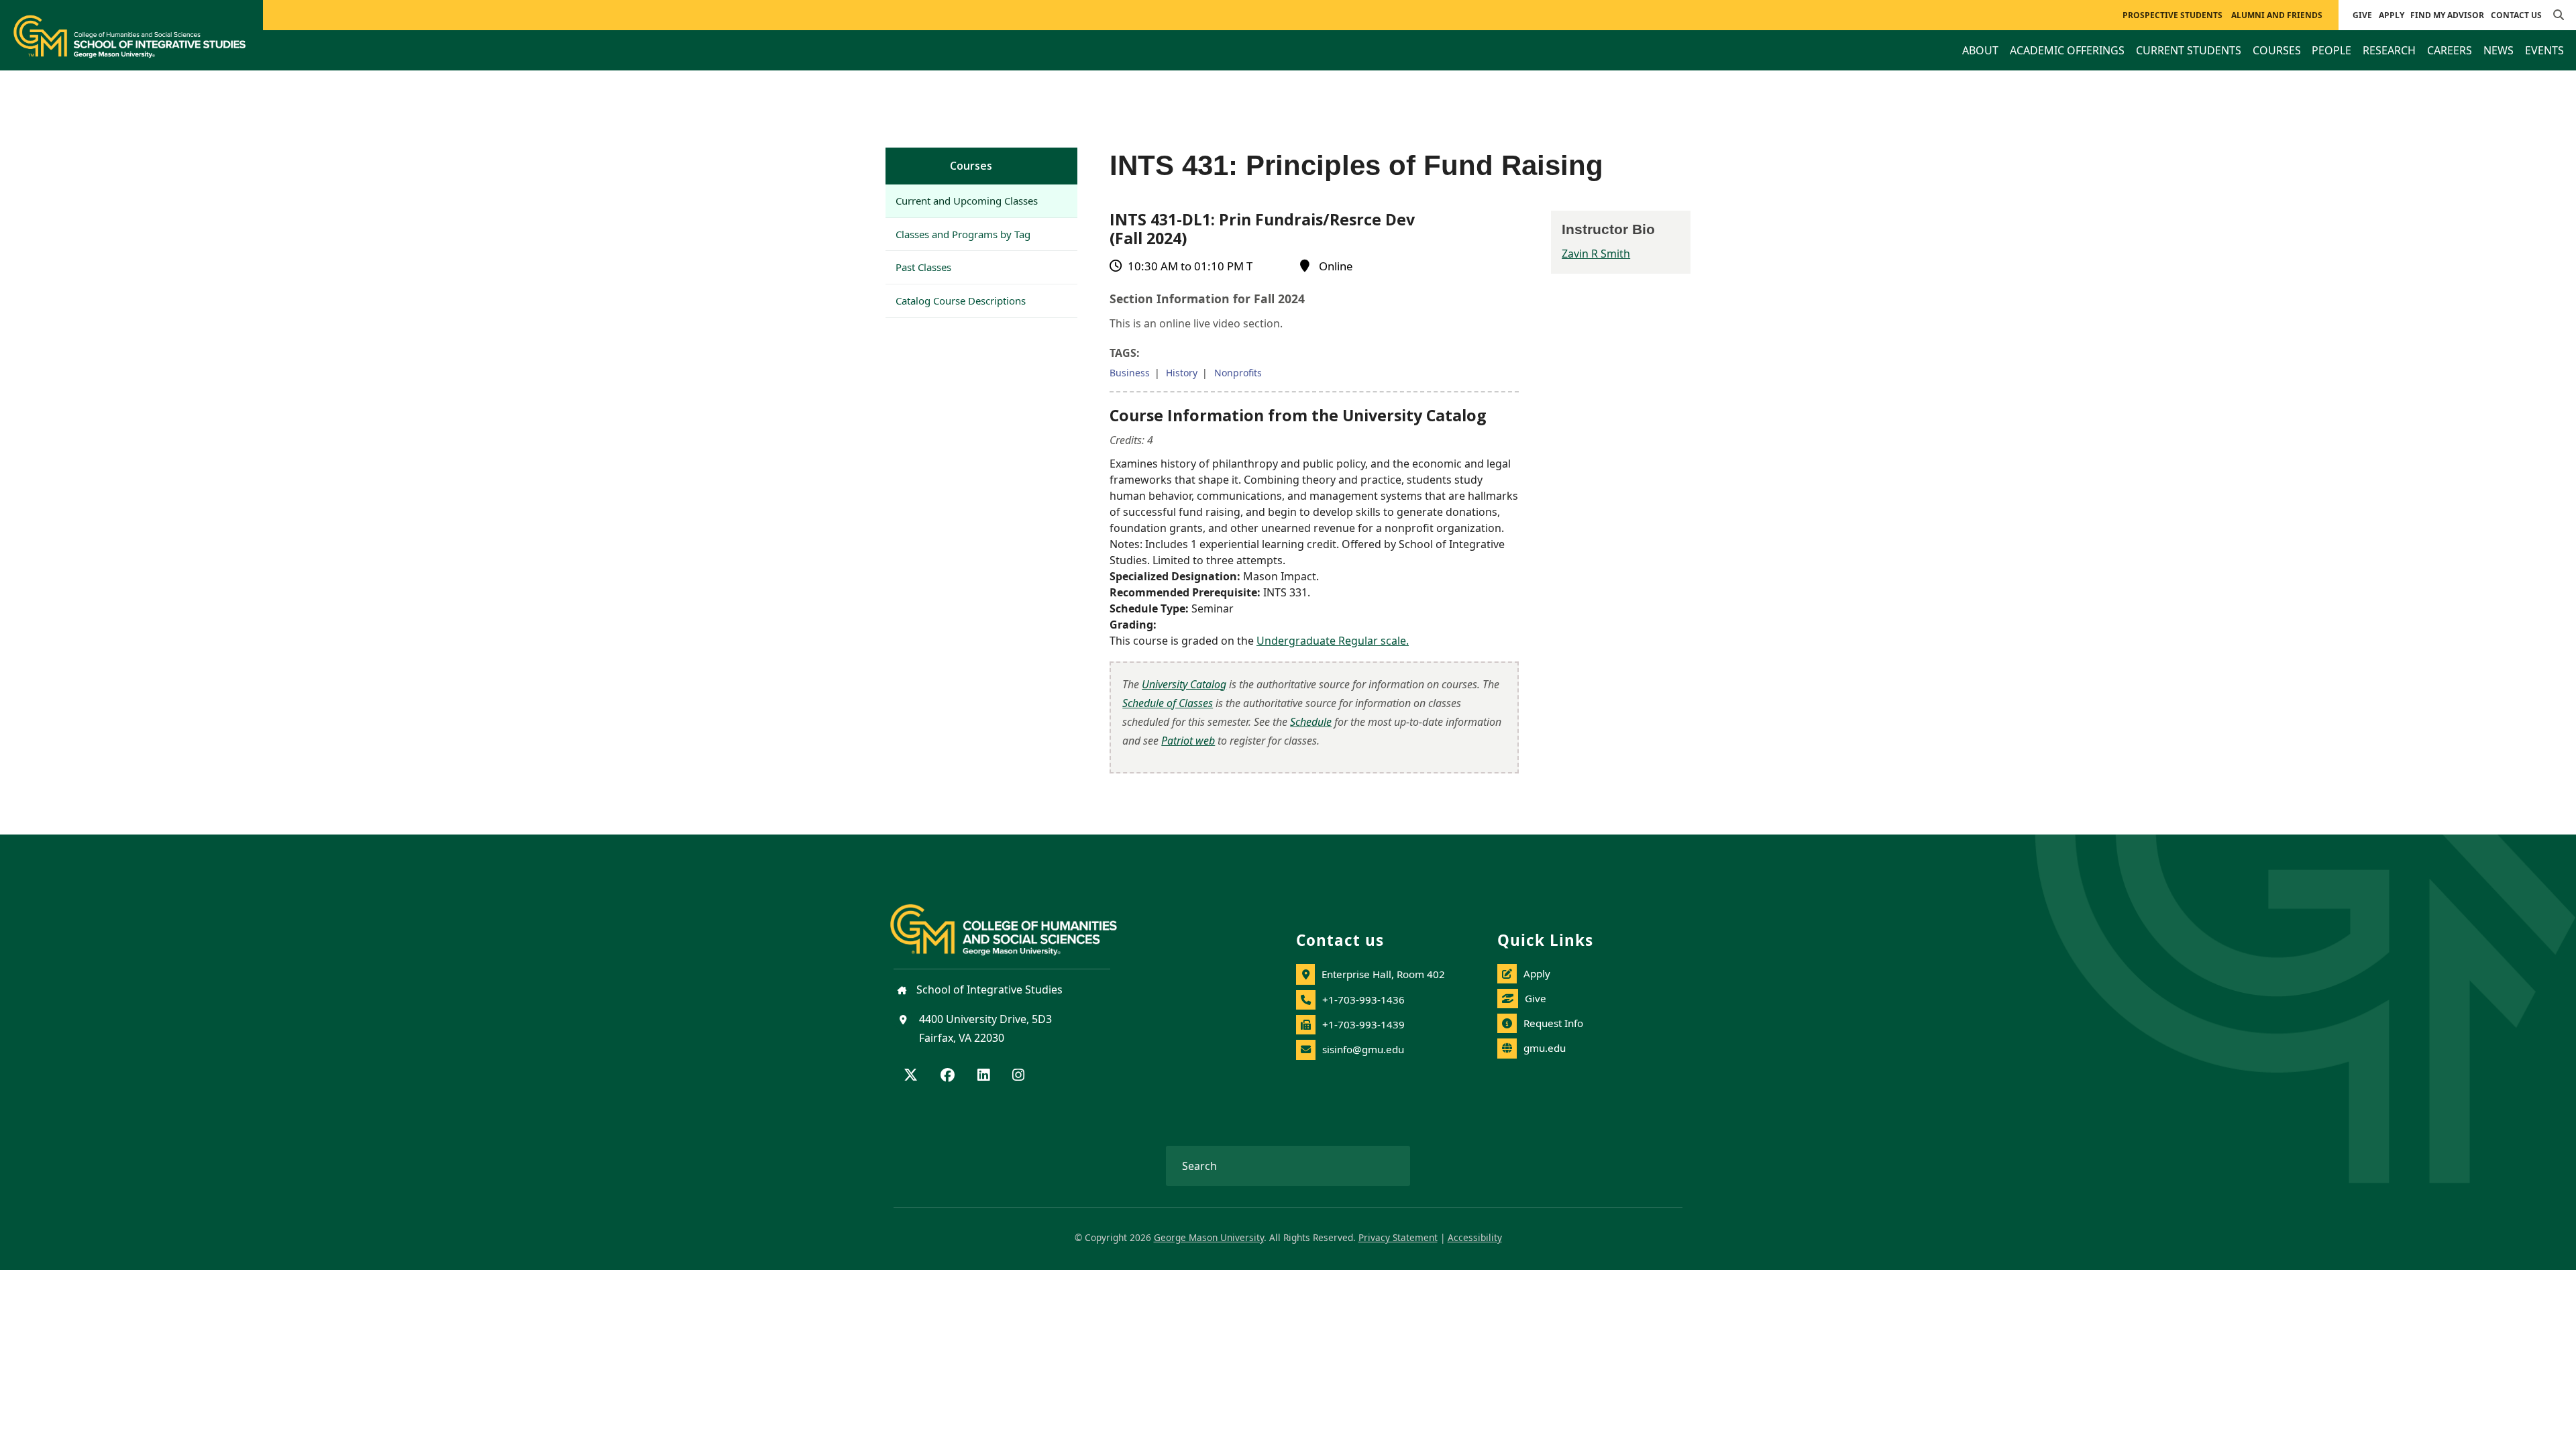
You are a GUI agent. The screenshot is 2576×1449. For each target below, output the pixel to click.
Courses (971, 166)
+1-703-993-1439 (1363, 1024)
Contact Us (2516, 15)
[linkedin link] (983, 1076)
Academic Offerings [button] (2067, 50)
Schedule (1311, 722)
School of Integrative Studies (988, 989)
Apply (2392, 15)
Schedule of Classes (1168, 703)
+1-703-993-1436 (1363, 1000)
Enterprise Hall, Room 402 (1383, 974)
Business (1130, 373)
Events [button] (2544, 50)
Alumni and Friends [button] (2277, 15)
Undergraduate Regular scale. (1333, 641)
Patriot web (1188, 741)
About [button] (1980, 50)
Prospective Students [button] (2172, 15)
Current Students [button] (2189, 50)
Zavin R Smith (1596, 254)
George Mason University (1209, 1237)
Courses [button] (2277, 50)
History (1182, 373)
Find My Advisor (2447, 15)
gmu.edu (1545, 1048)
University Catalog (1184, 684)
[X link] (911, 1076)
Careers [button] (2450, 50)
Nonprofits (1238, 373)
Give (2362, 15)
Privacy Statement (1398, 1237)
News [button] (2499, 50)
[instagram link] (1018, 1076)
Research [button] (2389, 50)
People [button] (2331, 50)
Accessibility (1475, 1237)
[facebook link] (948, 1076)
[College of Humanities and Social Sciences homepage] (1017, 922)
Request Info (1553, 1023)
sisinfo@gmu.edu (1363, 1049)
